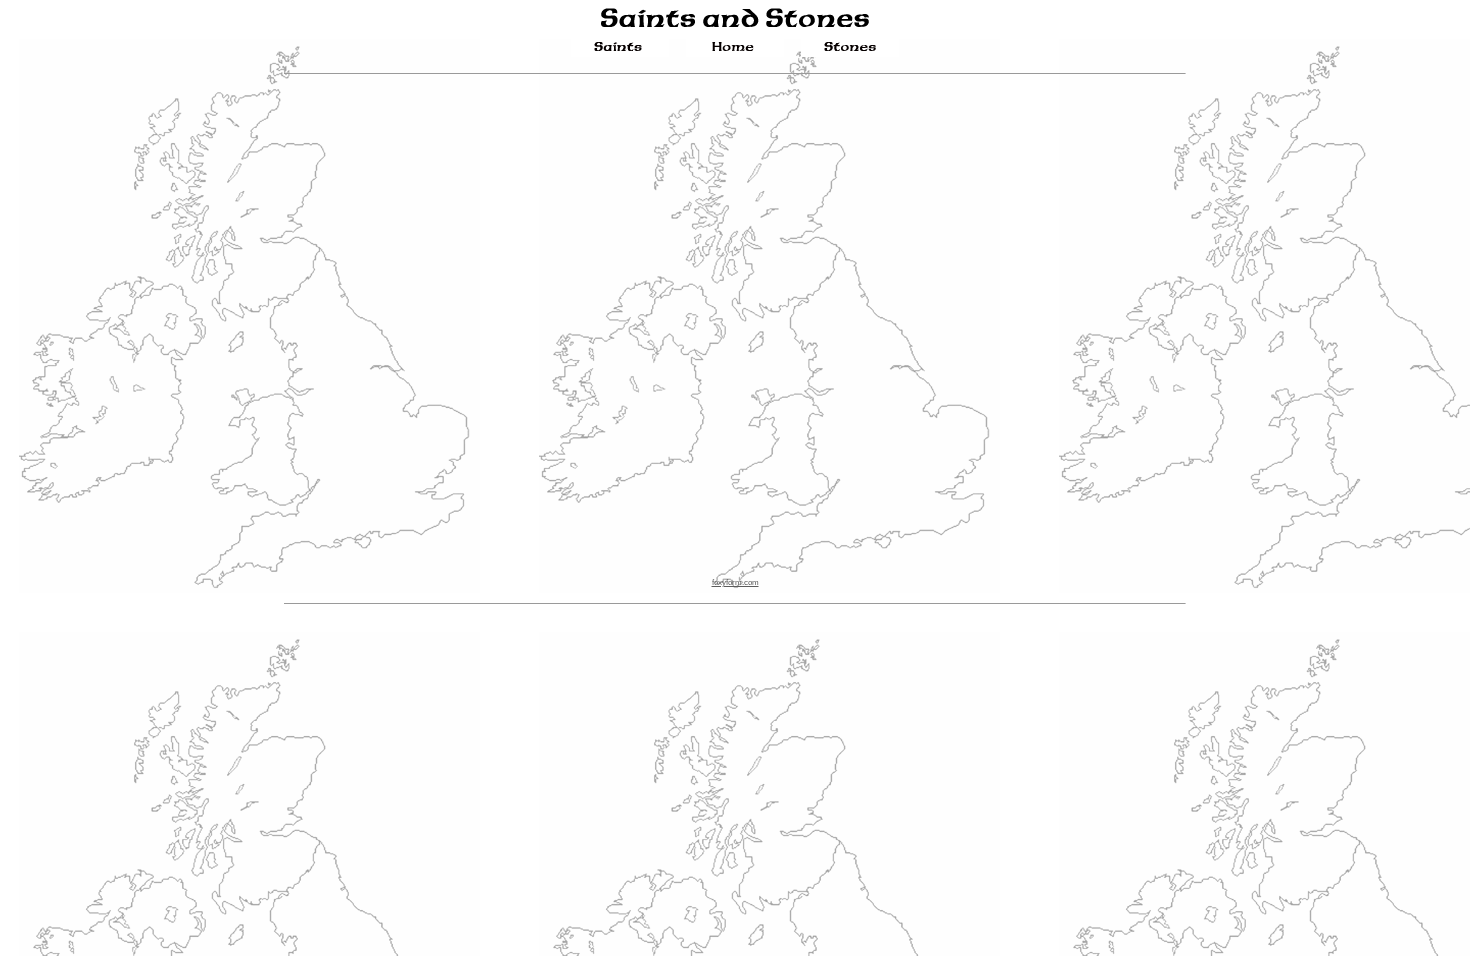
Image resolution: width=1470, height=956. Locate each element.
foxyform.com (735, 582)
